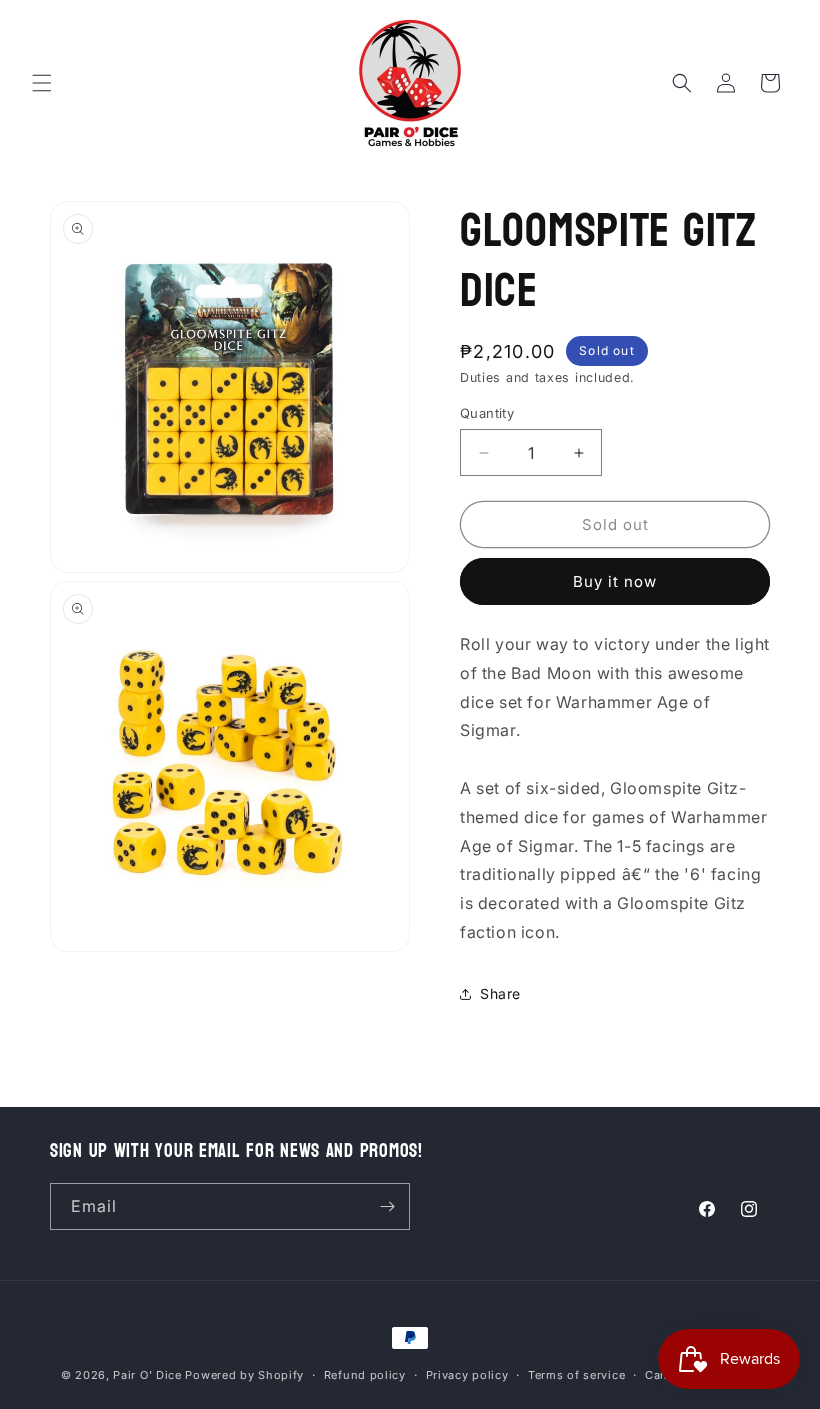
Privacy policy (467, 1375)
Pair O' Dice (147, 1375)
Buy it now (615, 581)
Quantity (487, 413)
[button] (42, 83)
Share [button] (500, 993)
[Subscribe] (387, 1206)
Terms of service (576, 1375)
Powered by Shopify (244, 1375)
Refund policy (365, 1375)
